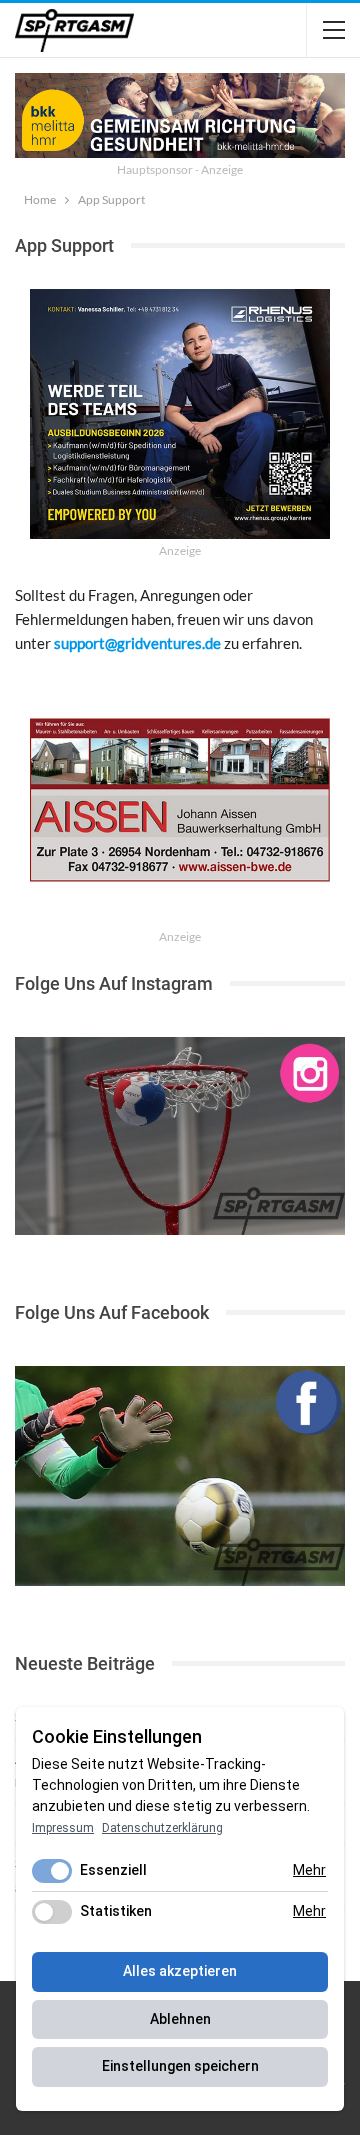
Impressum (63, 1828)
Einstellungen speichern (180, 2066)
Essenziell (113, 1870)
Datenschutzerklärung (162, 1828)
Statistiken (116, 1911)
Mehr (309, 1870)
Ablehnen (180, 2019)
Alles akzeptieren (180, 1971)
